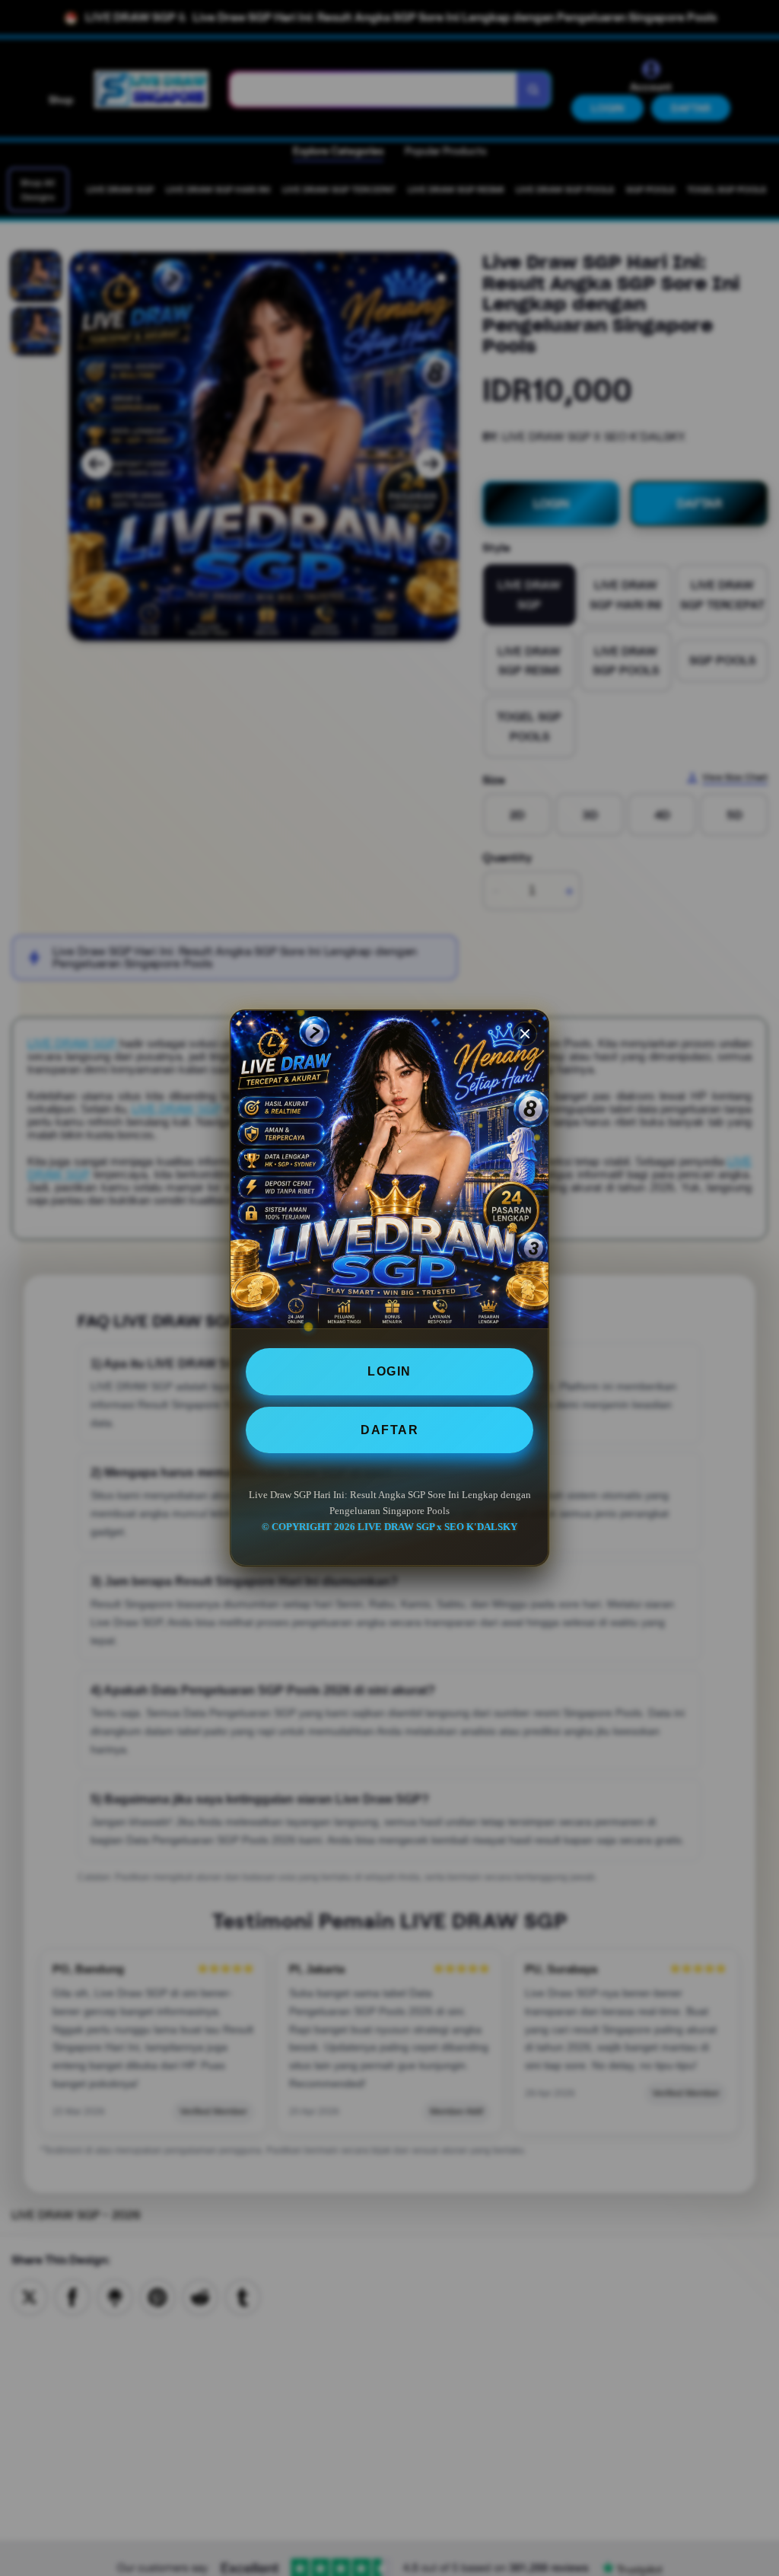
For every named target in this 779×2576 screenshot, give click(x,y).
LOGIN (389, 1371)
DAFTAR (389, 1430)
